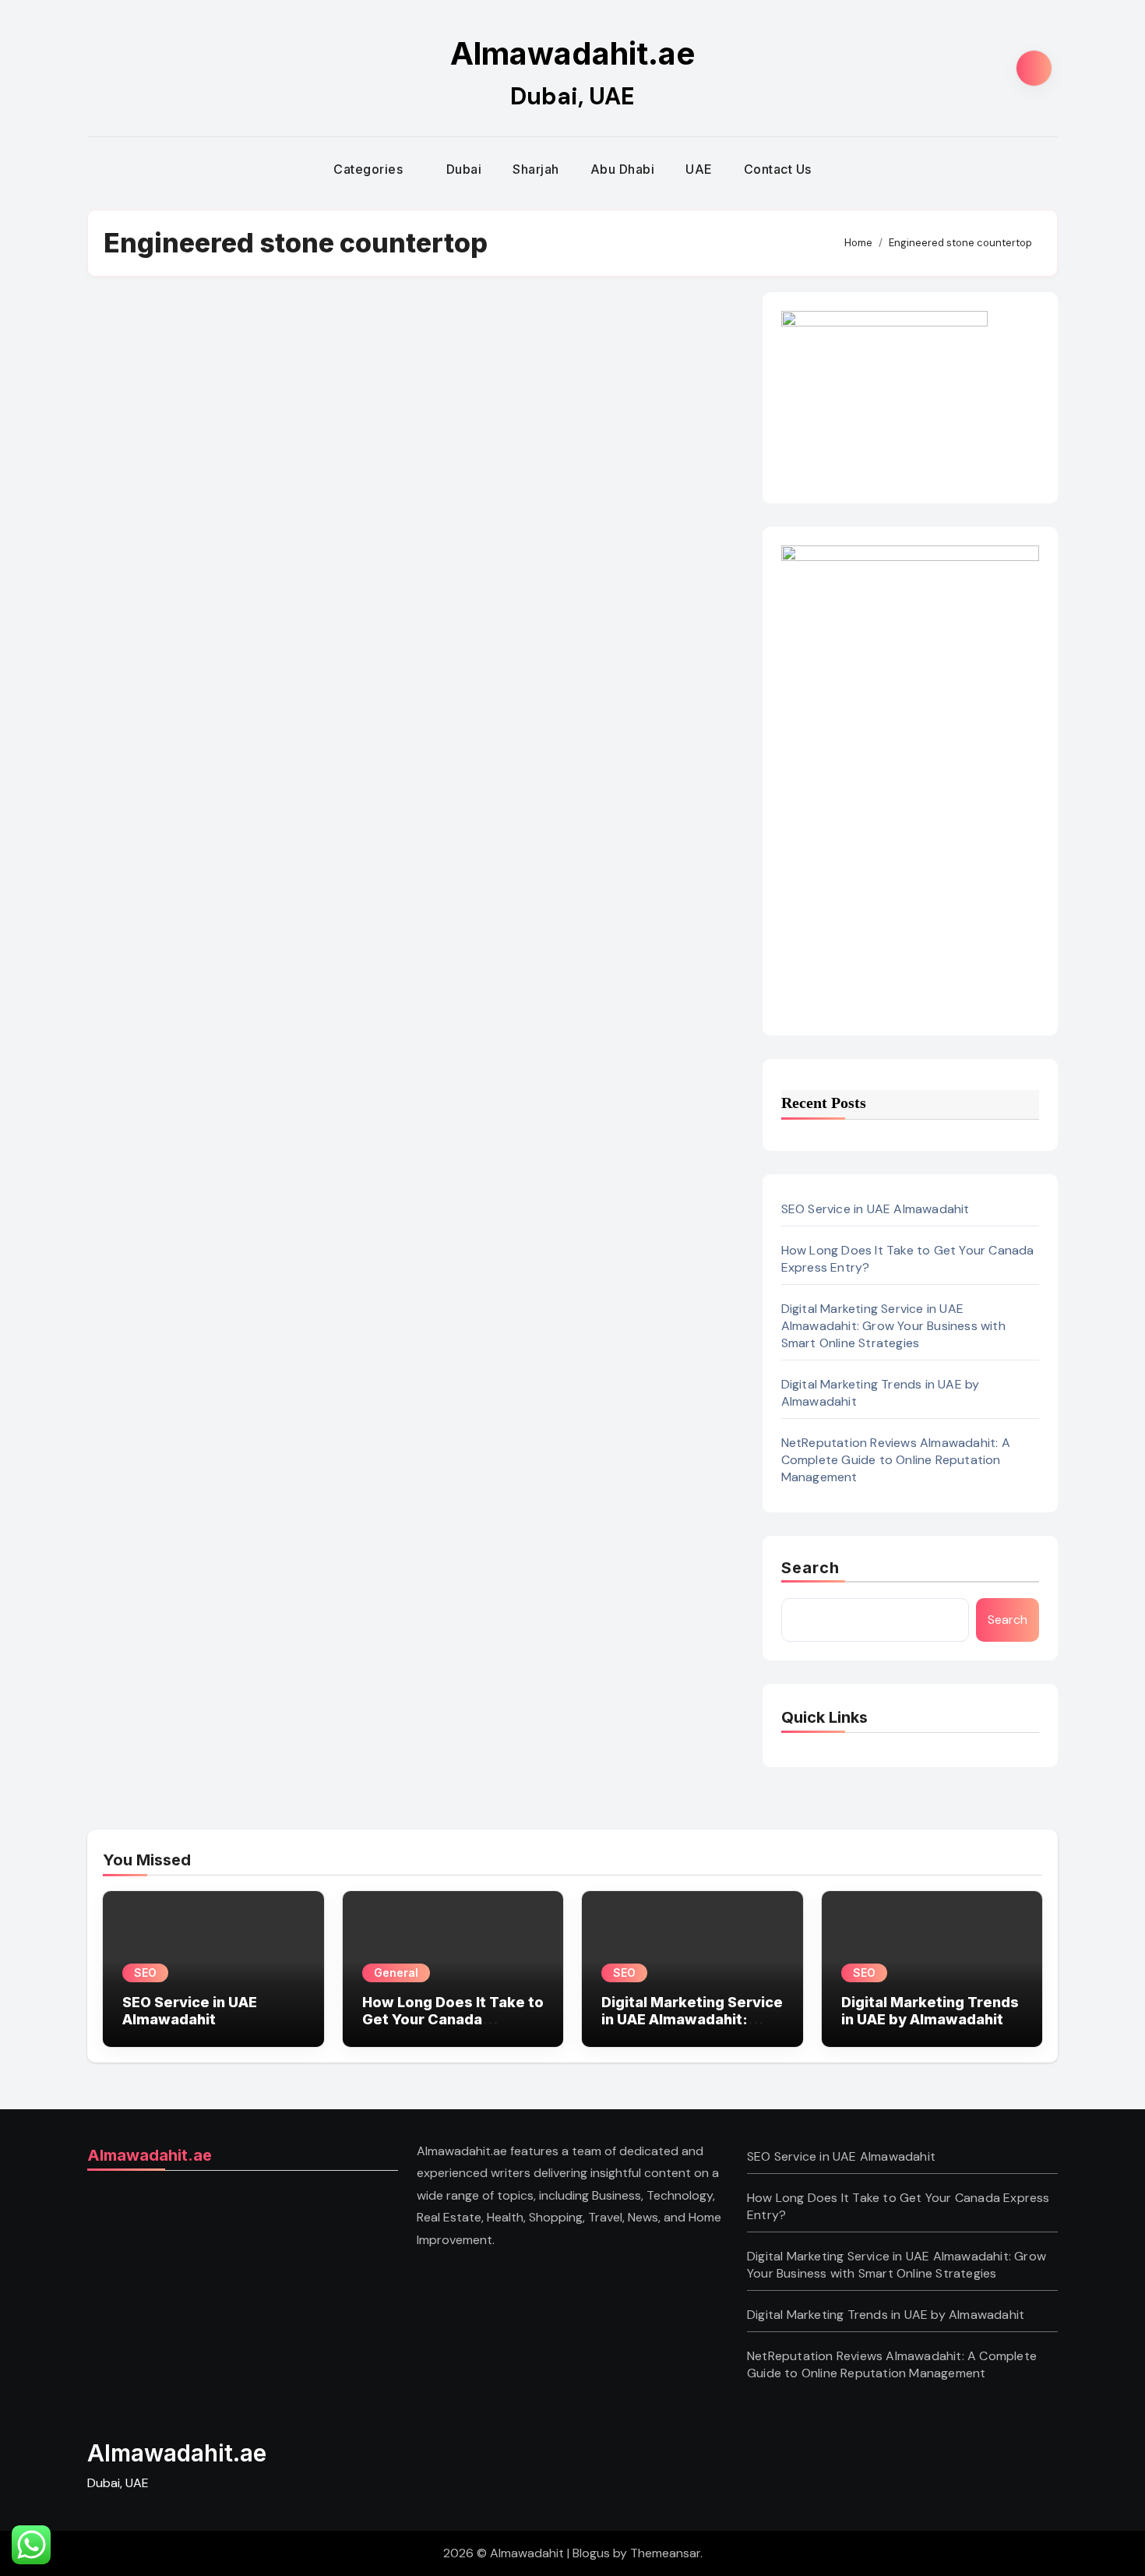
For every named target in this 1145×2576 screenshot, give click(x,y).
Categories (370, 169)
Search (811, 1568)
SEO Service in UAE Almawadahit (875, 1209)
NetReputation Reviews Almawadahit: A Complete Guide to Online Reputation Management (896, 1460)
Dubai (464, 169)
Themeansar (665, 2553)
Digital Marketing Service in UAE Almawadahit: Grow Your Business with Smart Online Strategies (893, 1326)
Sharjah (536, 169)
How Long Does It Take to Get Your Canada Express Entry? (453, 2019)
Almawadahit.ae (572, 53)
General (396, 1973)
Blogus (591, 2553)
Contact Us (778, 169)
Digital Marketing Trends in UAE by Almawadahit (930, 2011)
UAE (699, 169)
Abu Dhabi (623, 169)
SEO (145, 1973)
